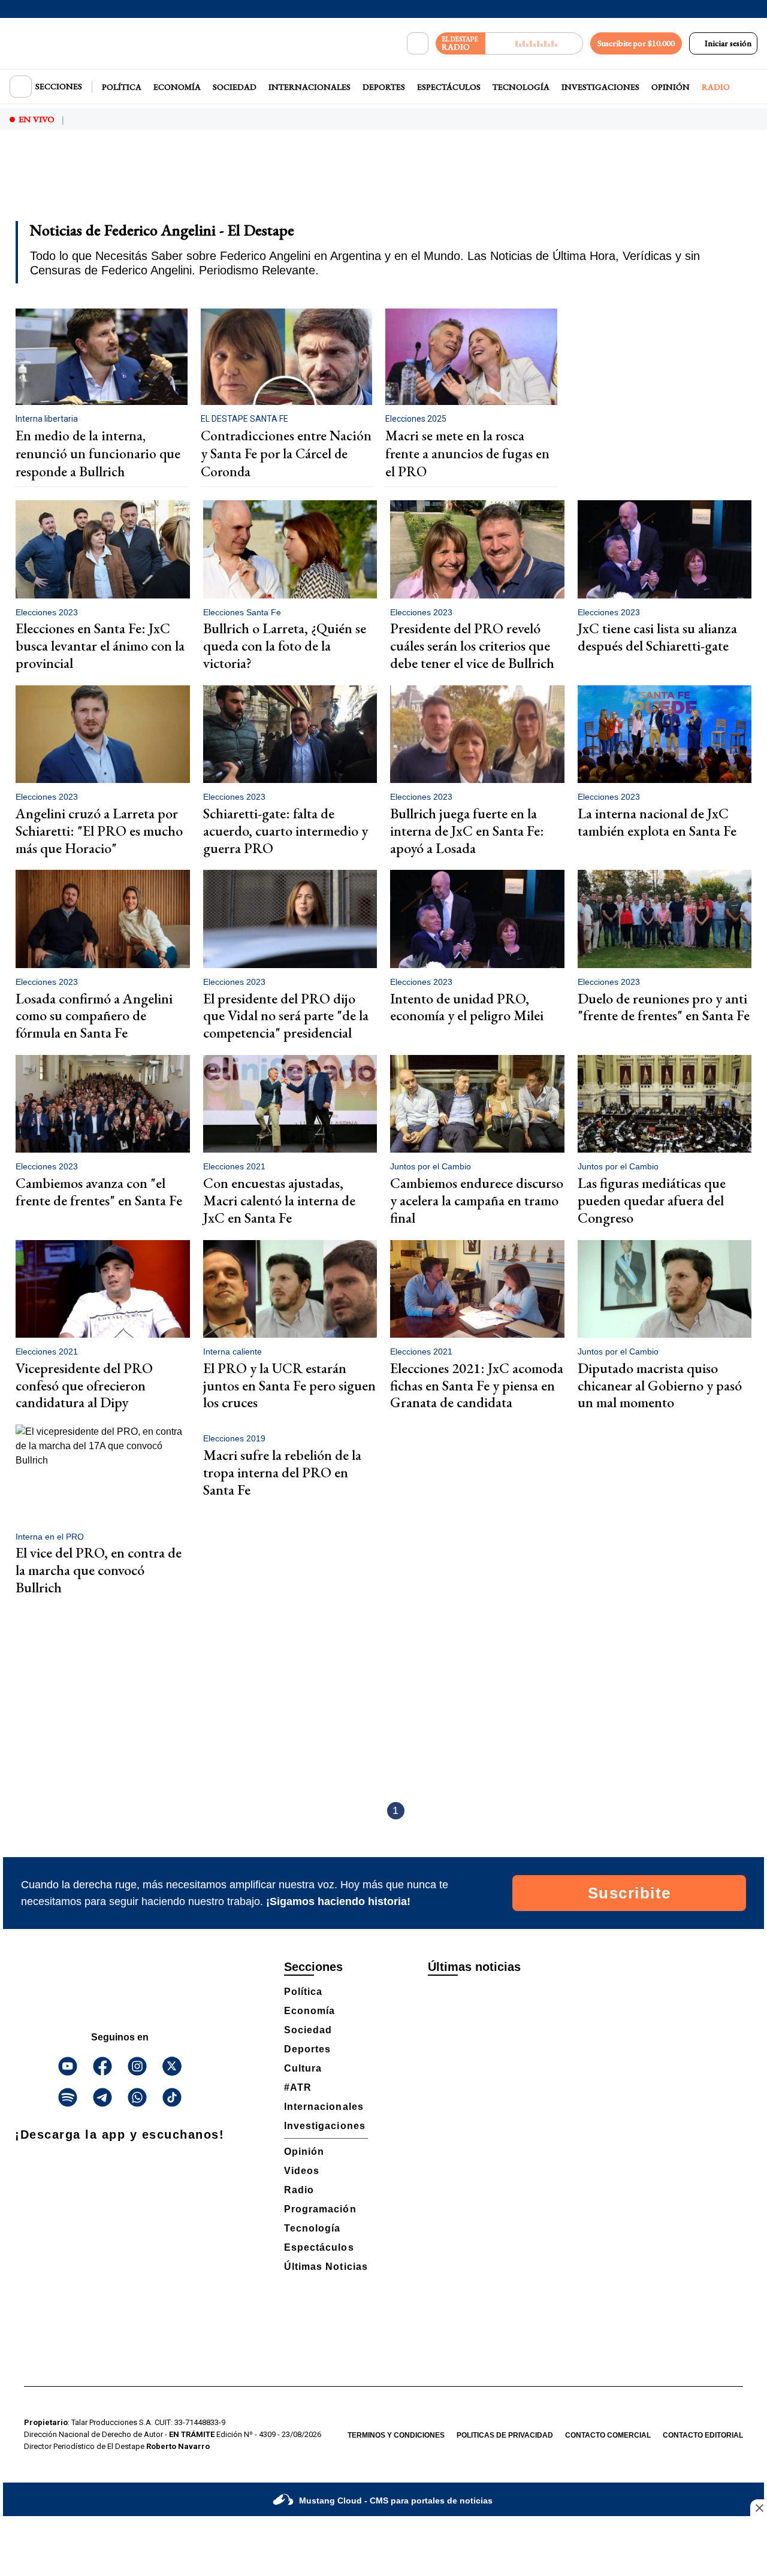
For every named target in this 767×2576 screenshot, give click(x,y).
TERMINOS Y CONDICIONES (396, 2435)
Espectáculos (449, 87)
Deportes (384, 87)
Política (122, 87)
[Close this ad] (759, 2508)
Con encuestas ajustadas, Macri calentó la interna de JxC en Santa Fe (279, 1200)
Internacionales (309, 87)
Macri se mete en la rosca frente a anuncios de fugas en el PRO (467, 453)
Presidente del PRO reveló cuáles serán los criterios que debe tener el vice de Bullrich (472, 645)
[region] (383, 183)
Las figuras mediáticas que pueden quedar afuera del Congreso (652, 1200)
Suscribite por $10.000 (636, 43)
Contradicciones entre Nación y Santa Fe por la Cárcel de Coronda (286, 453)
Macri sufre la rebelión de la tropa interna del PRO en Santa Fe (282, 1472)
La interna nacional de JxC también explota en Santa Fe (657, 822)
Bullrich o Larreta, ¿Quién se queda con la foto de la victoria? (285, 645)
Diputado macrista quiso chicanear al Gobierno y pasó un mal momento (660, 1385)
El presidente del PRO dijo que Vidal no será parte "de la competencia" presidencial (286, 1016)
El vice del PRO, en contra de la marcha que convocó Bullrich (99, 1570)
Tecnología (521, 87)
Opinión (671, 87)
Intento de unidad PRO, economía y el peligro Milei (467, 1007)
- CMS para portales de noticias (396, 2501)
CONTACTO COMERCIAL (608, 2435)
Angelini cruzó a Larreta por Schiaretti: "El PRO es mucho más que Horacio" (99, 831)
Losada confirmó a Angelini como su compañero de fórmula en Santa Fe (94, 1016)
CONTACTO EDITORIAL (703, 2435)
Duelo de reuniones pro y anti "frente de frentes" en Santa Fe (664, 1007)
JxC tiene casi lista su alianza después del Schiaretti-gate (657, 637)
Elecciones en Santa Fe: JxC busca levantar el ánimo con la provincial (100, 645)
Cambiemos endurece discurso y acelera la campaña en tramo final (477, 1200)
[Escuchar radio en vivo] (534, 43)
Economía (177, 87)
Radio (716, 87)
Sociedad (235, 87)
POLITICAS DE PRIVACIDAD (505, 2435)
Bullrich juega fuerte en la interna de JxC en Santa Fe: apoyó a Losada (467, 831)
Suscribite (629, 1893)
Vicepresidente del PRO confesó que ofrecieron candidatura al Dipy (84, 1385)
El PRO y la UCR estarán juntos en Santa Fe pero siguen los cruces (289, 1385)
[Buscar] (418, 44)
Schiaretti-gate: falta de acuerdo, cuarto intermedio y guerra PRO (286, 831)
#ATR (298, 2087)
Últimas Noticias (326, 2267)
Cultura (303, 2068)
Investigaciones (600, 87)
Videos (302, 2171)
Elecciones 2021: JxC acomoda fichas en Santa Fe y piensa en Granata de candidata (477, 1385)
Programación (320, 2209)
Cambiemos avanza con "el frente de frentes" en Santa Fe (99, 1192)
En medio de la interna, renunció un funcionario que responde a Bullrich (98, 453)
